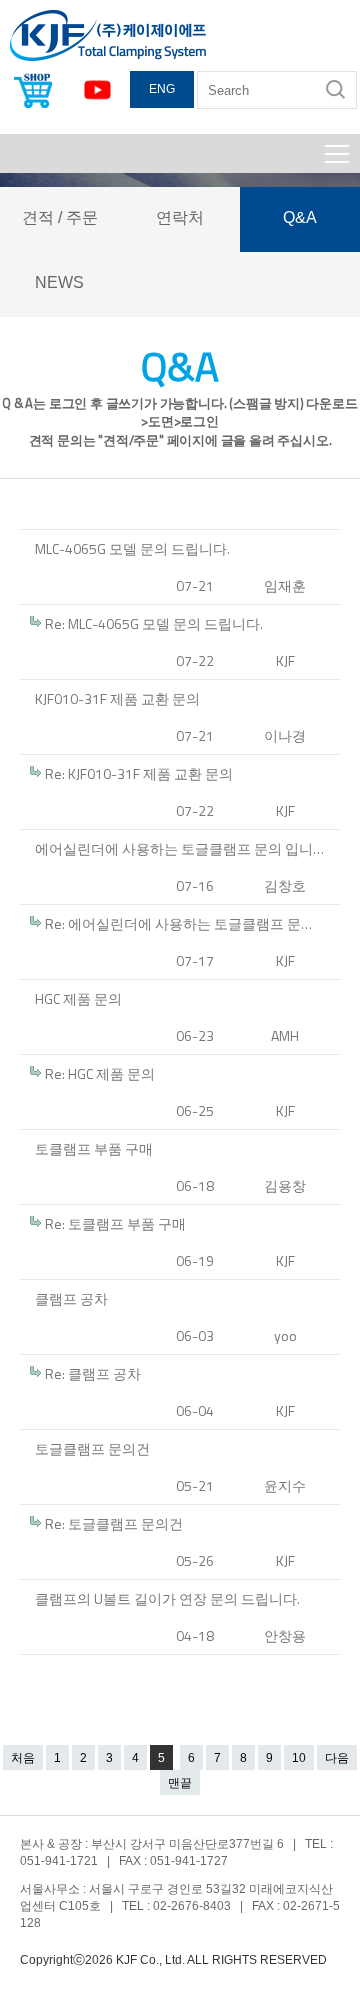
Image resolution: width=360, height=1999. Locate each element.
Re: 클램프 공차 (93, 1373)
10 (299, 1758)
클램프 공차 (71, 1298)
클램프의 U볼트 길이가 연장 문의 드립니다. (167, 1598)
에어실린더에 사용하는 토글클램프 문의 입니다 (181, 848)
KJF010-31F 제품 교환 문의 (117, 698)
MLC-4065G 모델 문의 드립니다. (132, 548)
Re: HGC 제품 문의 (100, 1073)
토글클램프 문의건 (92, 1448)
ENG (162, 89)
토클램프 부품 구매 (94, 1148)
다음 (337, 1758)
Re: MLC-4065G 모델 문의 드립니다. (154, 623)
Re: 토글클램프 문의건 (114, 1523)
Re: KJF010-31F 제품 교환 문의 (139, 773)
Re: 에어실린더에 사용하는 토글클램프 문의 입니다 (190, 923)
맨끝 (180, 1783)
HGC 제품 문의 (78, 998)
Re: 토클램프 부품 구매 (115, 1223)
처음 (23, 1758)
